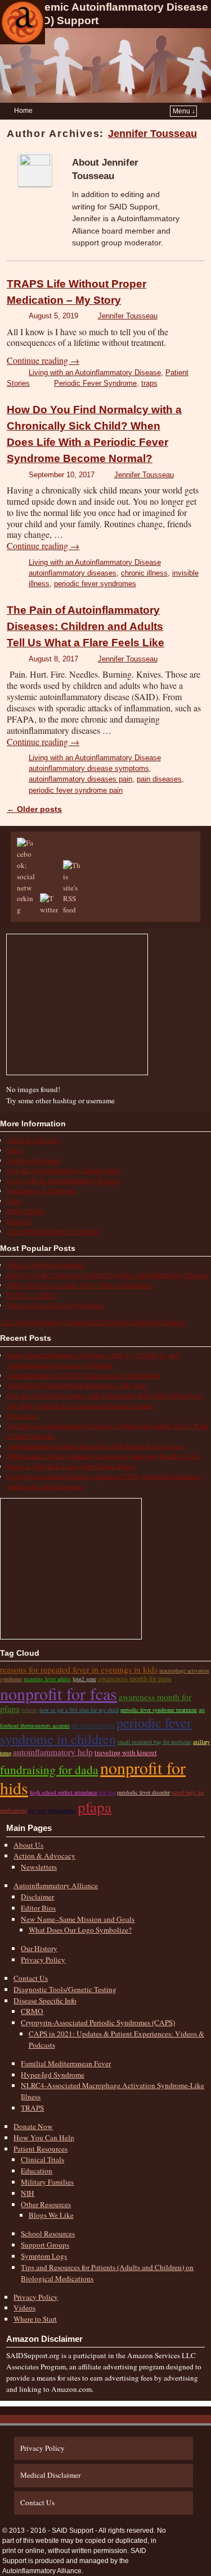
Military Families (47, 2182)
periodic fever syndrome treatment (159, 1710)
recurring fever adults (47, 1679)
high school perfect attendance (64, 1792)
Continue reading (43, 360)
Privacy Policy (43, 1960)
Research (19, 1221)
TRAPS (32, 2108)
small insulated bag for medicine (154, 1742)
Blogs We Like (51, 2215)
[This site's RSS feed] (74, 910)
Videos (24, 2308)
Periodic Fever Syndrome (95, 383)
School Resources (48, 2234)
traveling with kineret (126, 1752)
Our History (39, 1948)
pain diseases (159, 779)
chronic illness (144, 573)
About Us (28, 1845)
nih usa (107, 1792)
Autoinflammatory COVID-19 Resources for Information (83, 1375)
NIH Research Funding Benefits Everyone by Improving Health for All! (103, 1456)
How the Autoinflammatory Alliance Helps (64, 1170)
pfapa (95, 1807)
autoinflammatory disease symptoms (89, 768)
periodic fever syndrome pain (76, 790)
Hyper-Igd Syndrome (53, 2075)
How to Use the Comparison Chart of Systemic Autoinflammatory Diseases (108, 1275)
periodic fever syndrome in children (96, 1730)
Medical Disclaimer (50, 2475)
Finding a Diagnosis (34, 1160)
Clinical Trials (42, 2159)
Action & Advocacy (33, 1140)
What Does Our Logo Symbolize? (80, 1930)
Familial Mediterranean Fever (66, 2063)
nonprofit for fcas (59, 1693)
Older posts (34, 809)
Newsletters (39, 1867)
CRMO (32, 2011)
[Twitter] (51, 910)
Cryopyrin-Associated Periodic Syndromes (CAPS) (98, 2022)
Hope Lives (22, 1415)
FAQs (15, 1150)
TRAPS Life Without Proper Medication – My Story (77, 1385)
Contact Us (31, 1978)
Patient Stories (26, 1211)
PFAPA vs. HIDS (31, 1295)
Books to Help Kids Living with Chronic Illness (71, 1466)
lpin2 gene (84, 1679)
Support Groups (45, 2245)
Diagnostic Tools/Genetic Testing (65, 1989)
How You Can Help (44, 2137)
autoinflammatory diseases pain (80, 779)
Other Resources (46, 2204)
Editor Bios (38, 1908)
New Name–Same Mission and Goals (78, 1919)
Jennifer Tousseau (152, 134)
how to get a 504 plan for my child (79, 1710)
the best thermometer (52, 1810)
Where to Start (35, 2319)
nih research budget (93, 1725)
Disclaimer (37, 1897)
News (15, 1200)
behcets (30, 1710)
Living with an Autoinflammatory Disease (95, 373)
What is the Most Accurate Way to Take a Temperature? (80, 1285)
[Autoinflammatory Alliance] (23, 22)
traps (149, 383)
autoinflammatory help (53, 1751)
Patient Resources (41, 2149)
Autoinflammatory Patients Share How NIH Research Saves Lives (95, 1446)
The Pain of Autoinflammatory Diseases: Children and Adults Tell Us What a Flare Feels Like (86, 626)
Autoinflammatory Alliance (56, 1885)
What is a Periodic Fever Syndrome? (55, 1305)
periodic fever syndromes (95, 584)
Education (37, 2171)
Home (23, 111)
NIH (28, 2193)
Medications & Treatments (42, 1190)
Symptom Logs (44, 2256)
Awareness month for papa (135, 1678)
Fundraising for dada (49, 1769)
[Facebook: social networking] (28, 910)
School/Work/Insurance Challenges (53, 1231)
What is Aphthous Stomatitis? (46, 1264)
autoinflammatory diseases (73, 573)
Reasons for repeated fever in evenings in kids (79, 1669)
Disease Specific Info (45, 2000)
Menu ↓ (184, 111)
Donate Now (33, 2126)
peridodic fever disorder (143, 1792)
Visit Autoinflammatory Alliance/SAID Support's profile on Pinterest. (93, 1322)
